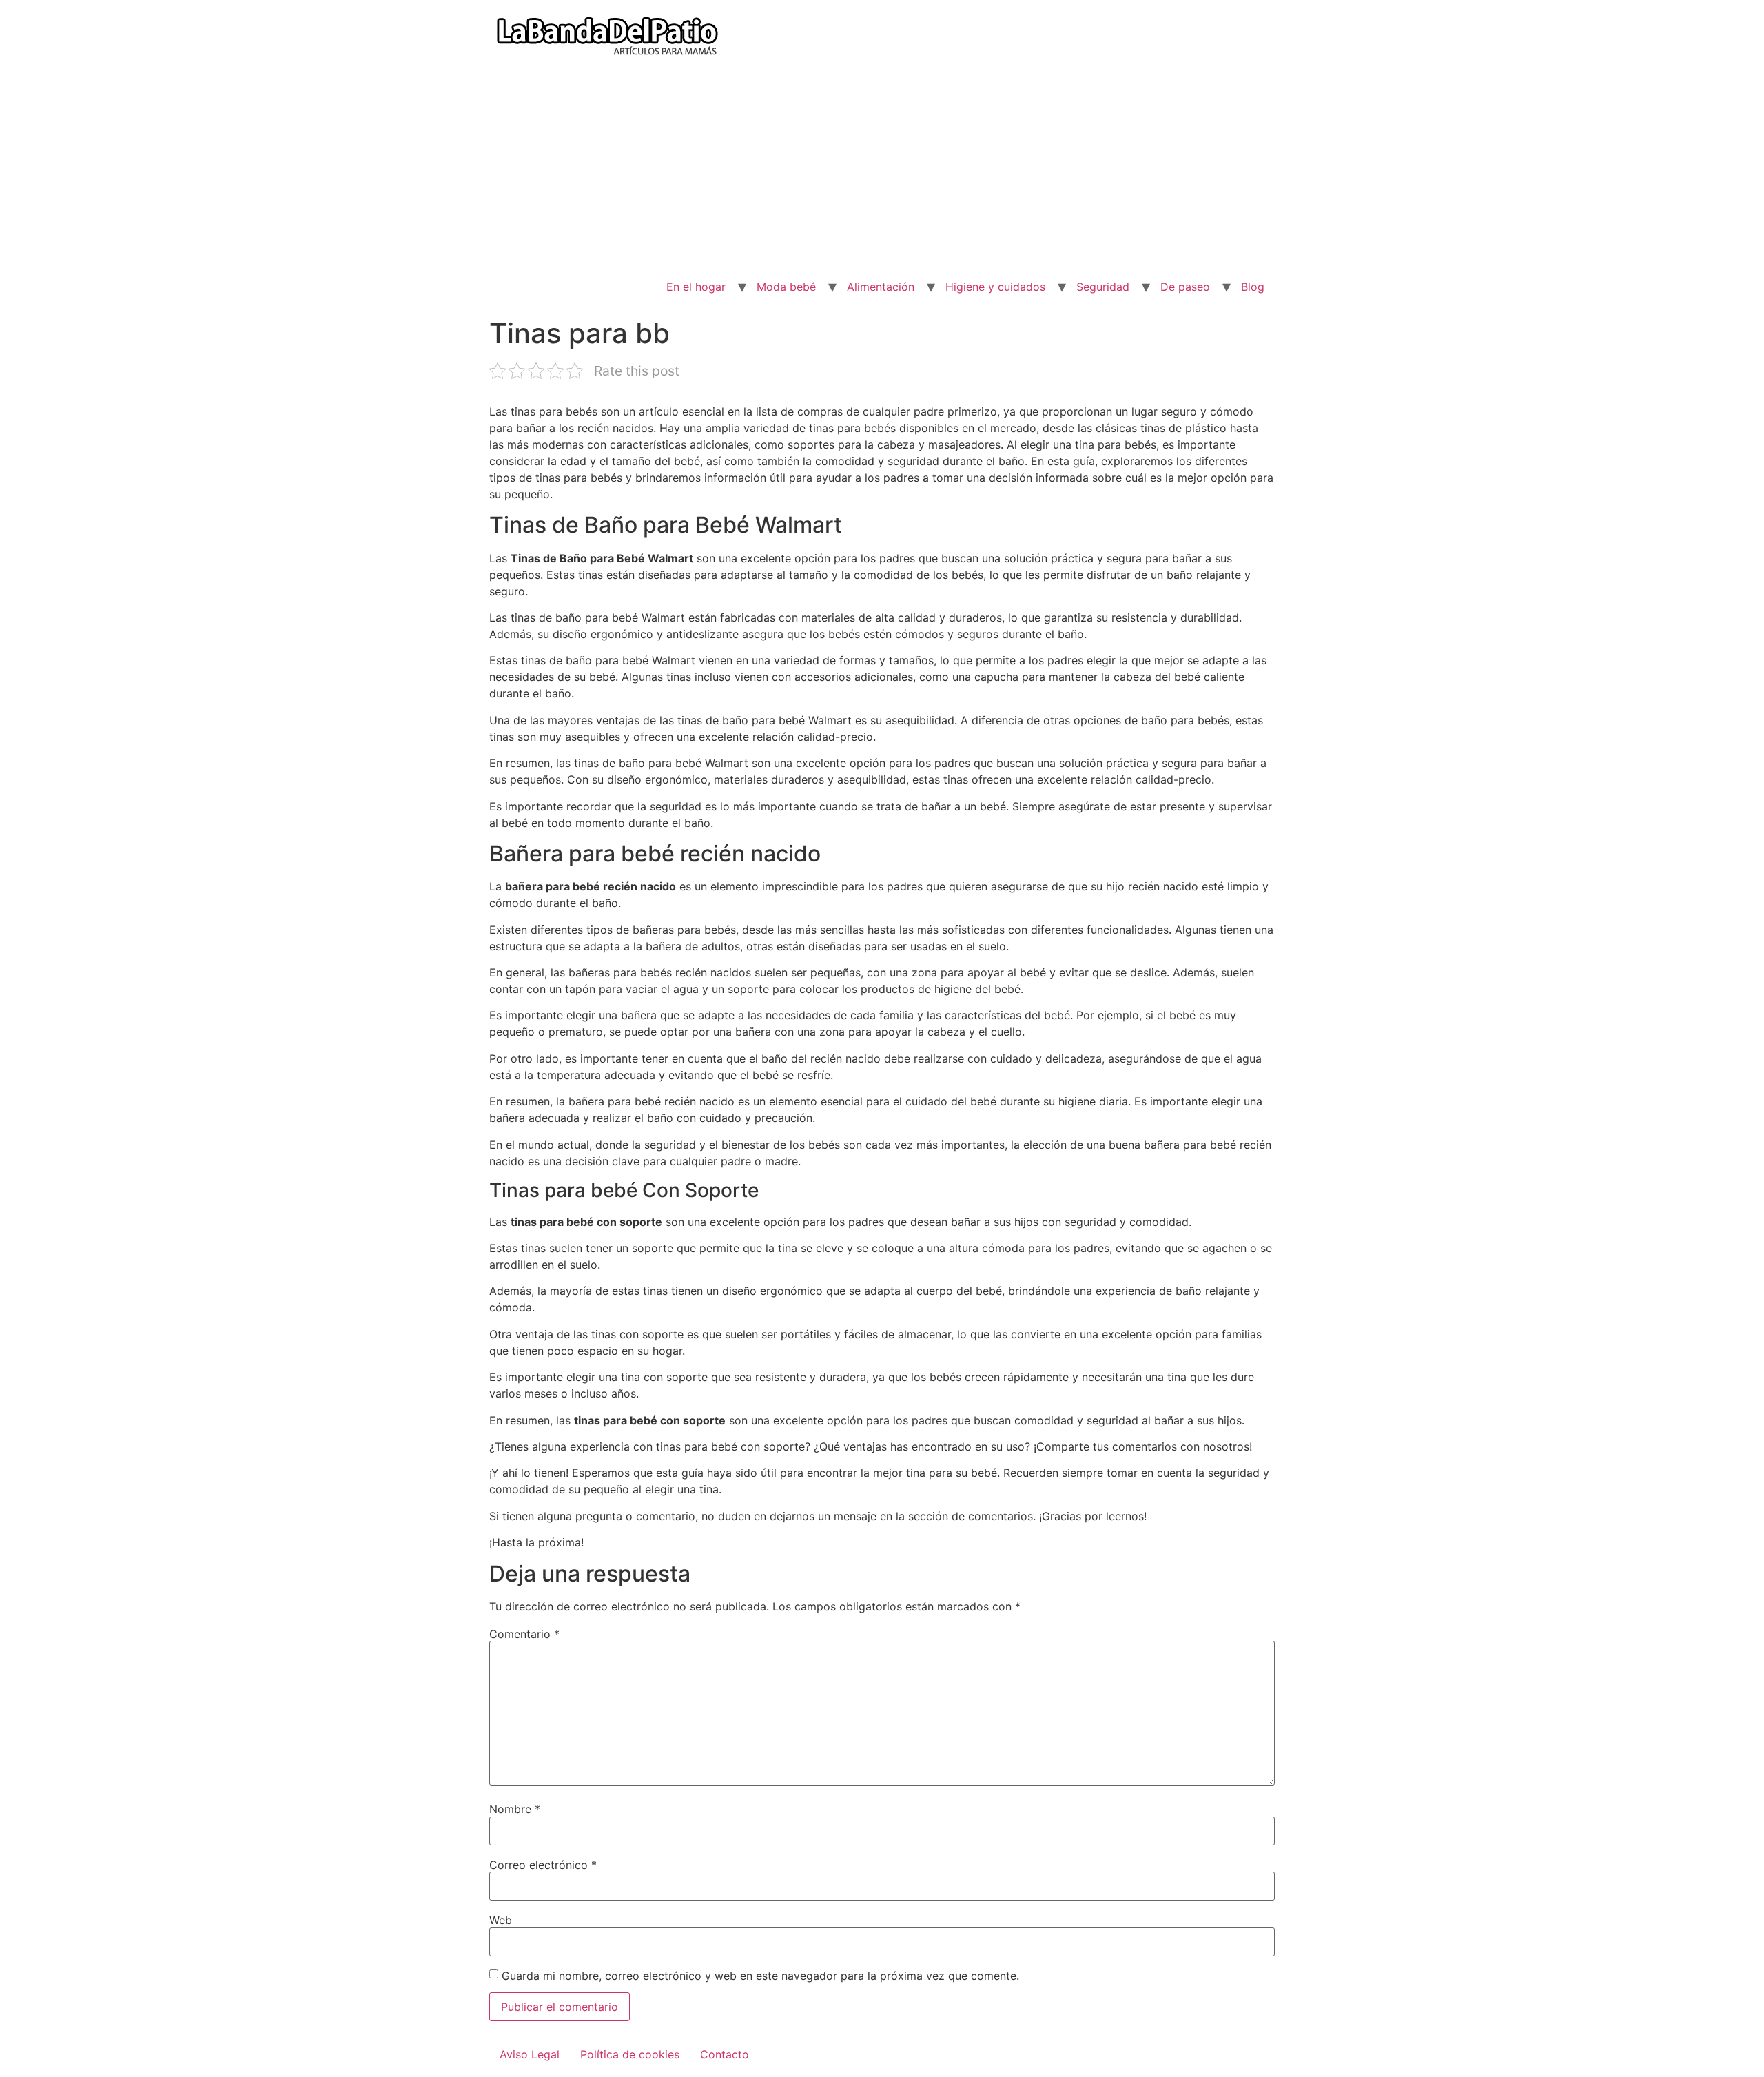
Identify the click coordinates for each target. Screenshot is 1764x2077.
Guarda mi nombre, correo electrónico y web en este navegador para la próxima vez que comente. (760, 1976)
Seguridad (1103, 287)
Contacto (725, 2054)
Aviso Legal (530, 2054)
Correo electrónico (543, 1865)
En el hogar (696, 287)
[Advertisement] (882, 170)
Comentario (524, 1634)
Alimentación (881, 287)
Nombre (515, 1809)
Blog (1253, 287)
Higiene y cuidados (995, 287)
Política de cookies (630, 2054)
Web (501, 1920)
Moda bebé (786, 287)
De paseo (1185, 287)
